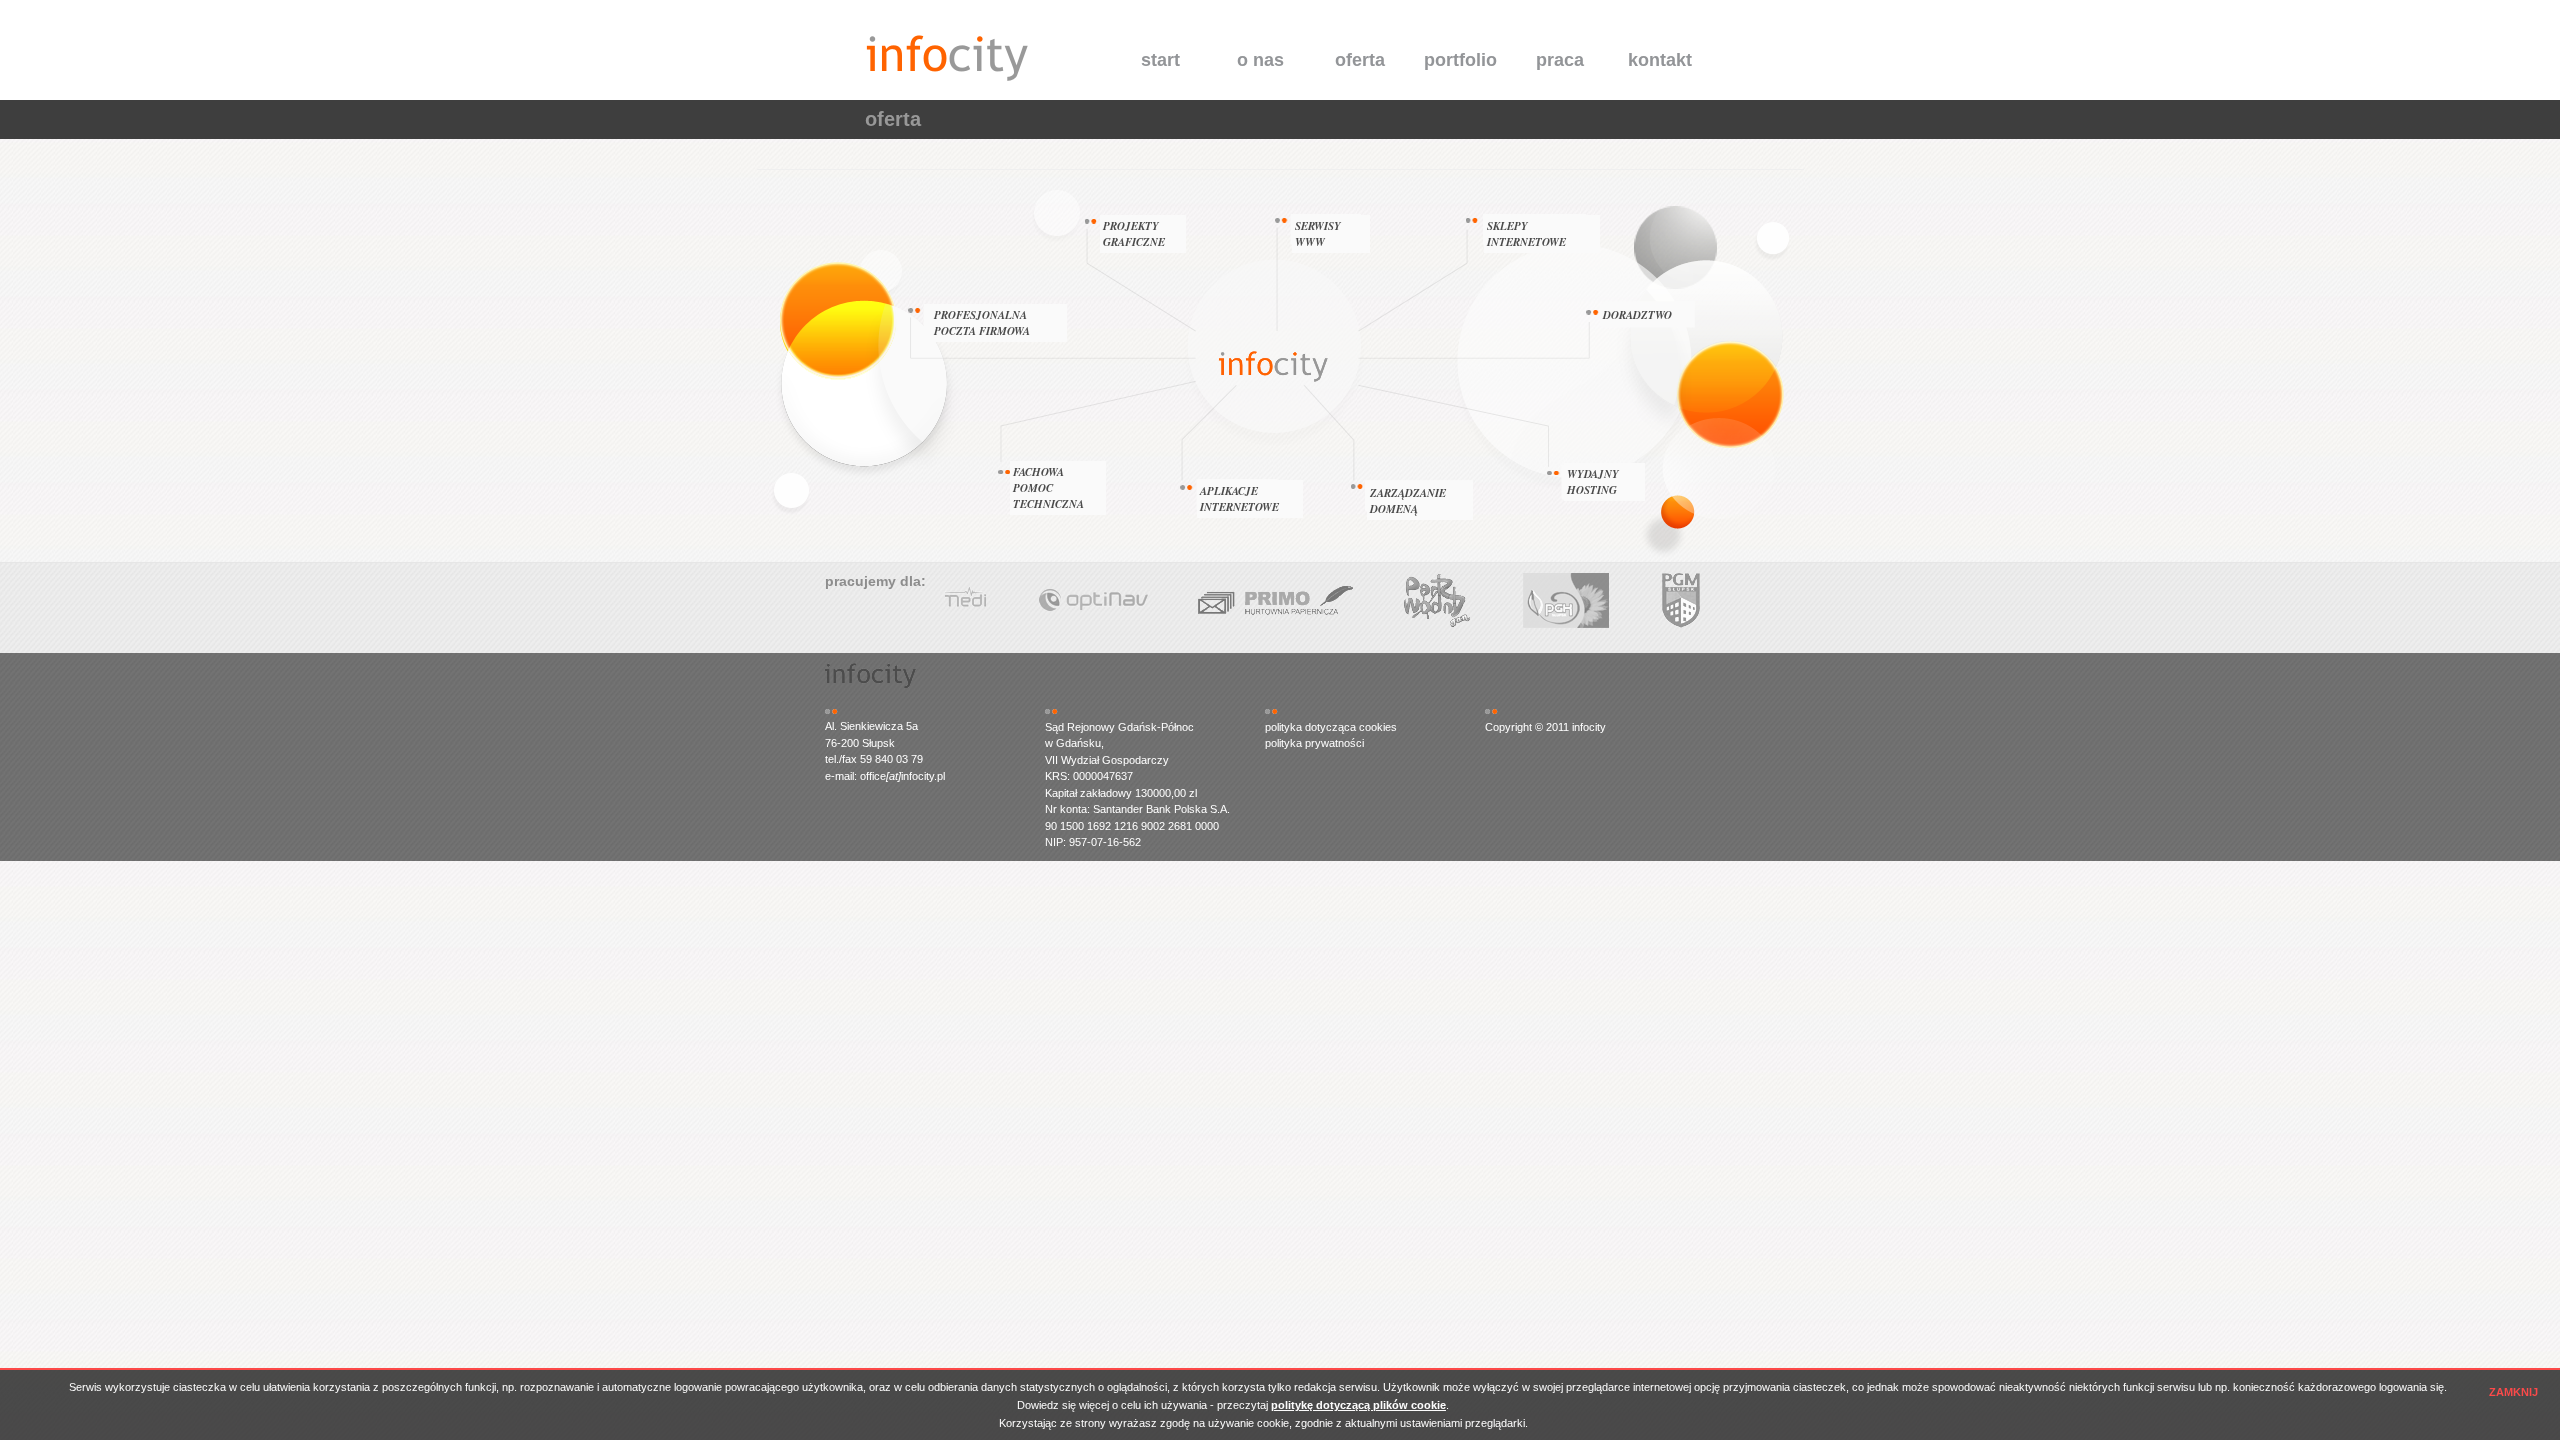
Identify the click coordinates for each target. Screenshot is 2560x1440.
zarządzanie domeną (1408, 501)
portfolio (1460, 60)
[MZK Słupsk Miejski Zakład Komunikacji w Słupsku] (1233, 600)
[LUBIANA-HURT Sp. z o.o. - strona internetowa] (1058, 600)
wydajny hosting (1593, 482)
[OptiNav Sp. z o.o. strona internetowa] (1548, 600)
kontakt (1660, 60)
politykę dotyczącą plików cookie (1358, 1405)
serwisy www (1318, 234)
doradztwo (1637, 315)
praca (1560, 60)
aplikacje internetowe (1239, 499)
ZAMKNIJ (2513, 1392)
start (1160, 60)
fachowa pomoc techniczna (1048, 488)
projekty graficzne (1134, 234)
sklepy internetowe (1526, 234)
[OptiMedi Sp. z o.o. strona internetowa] (1388, 600)
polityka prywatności (1314, 743)
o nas (1260, 60)
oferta (1360, 60)
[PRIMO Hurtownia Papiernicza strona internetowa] (1730, 600)
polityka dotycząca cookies (1331, 727)
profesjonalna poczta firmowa (982, 323)
